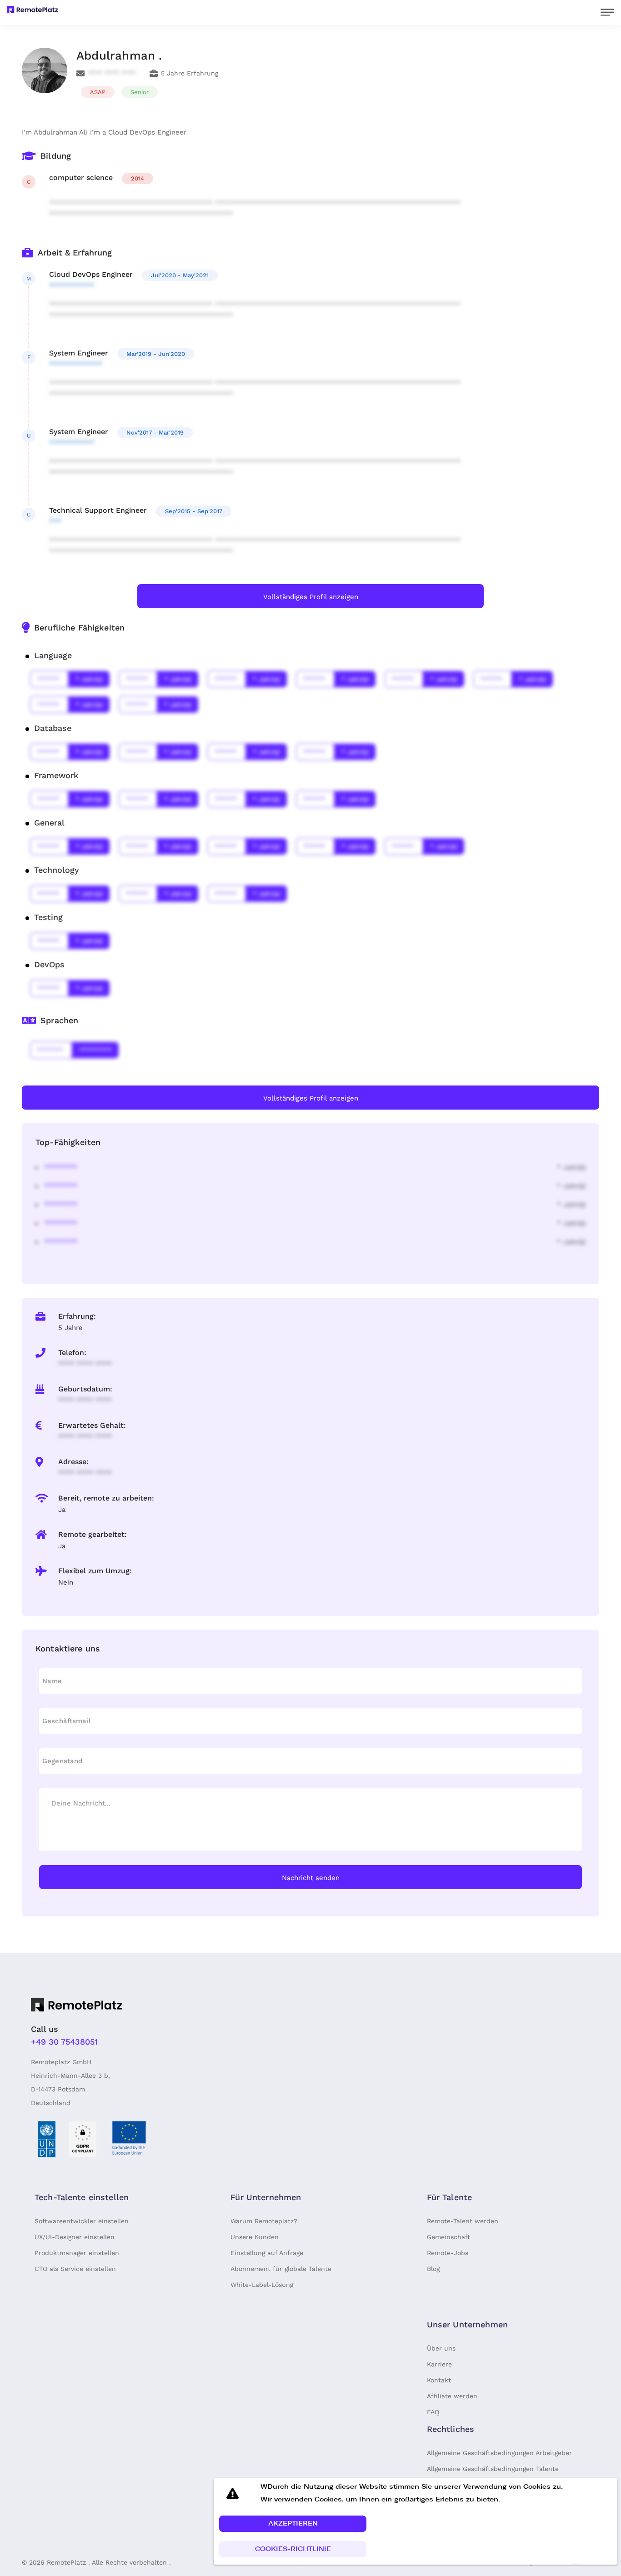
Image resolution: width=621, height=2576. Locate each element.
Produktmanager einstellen (77, 2253)
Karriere (439, 2364)
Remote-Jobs (448, 2253)
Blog (433, 2269)
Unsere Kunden (255, 2237)
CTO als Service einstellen (75, 2269)
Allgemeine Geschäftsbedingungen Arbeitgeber (499, 2453)
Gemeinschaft (448, 2237)
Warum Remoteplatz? (264, 2221)
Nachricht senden (311, 1878)
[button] (293, 2524)
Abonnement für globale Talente (281, 2269)
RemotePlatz (66, 2562)
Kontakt (439, 2380)
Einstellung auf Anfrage (267, 2253)
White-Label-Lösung (262, 2285)
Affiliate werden (452, 2396)
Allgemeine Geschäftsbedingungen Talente (493, 2469)
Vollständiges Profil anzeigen (311, 597)
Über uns (441, 2348)
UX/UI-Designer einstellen (75, 2237)
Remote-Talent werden (463, 2221)
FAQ (433, 2412)
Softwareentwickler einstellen (82, 2221)
